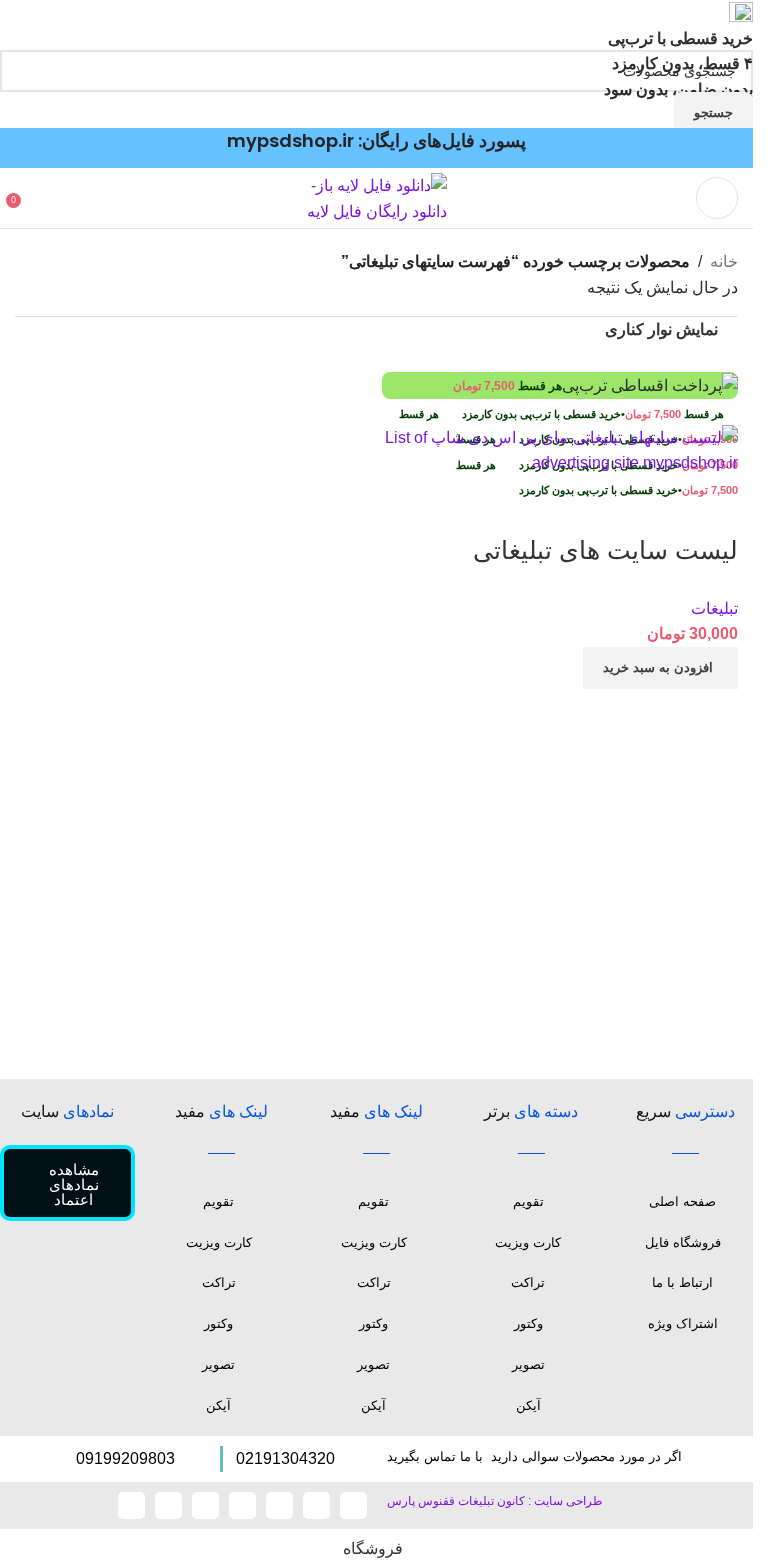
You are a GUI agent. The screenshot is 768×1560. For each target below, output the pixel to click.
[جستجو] (35, 198)
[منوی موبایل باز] (717, 198)
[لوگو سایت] (377, 197)
